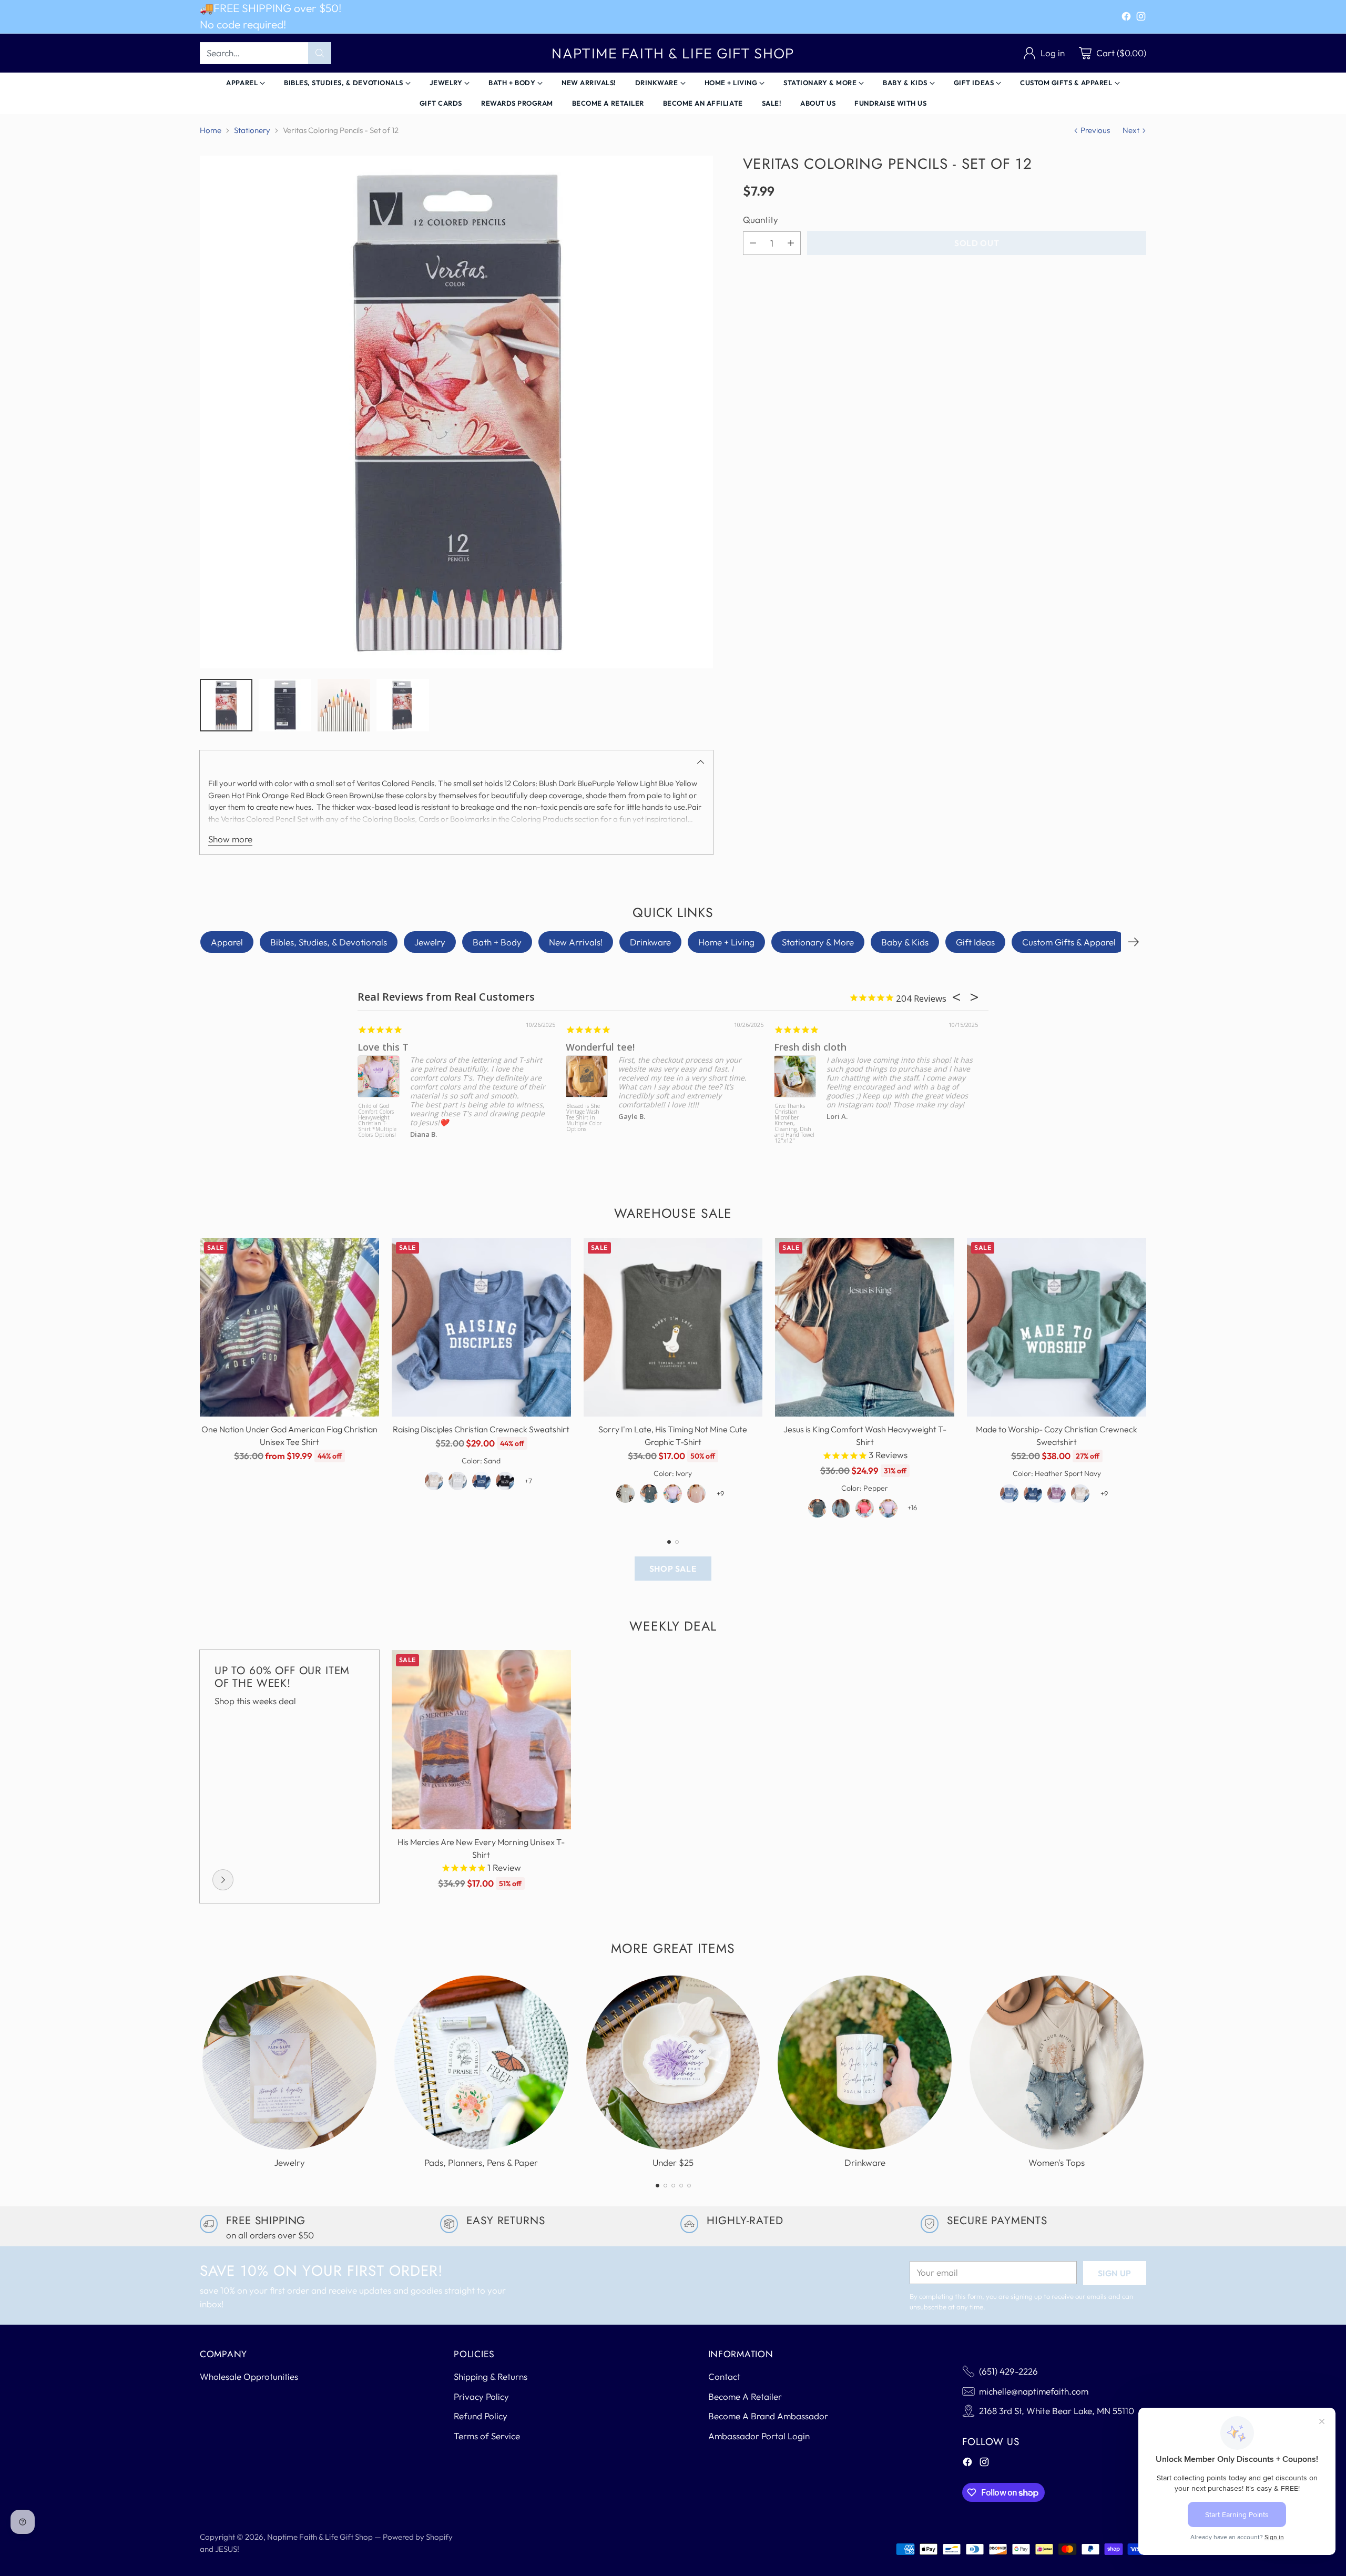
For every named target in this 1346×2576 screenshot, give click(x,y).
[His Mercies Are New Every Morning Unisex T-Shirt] (481, 1740)
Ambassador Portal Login (759, 2436)
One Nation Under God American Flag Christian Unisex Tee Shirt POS (378, 1121)
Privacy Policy (481, 2396)
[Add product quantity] (791, 243)
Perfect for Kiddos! (817, 1047)
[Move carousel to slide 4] (681, 2186)
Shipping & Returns (491, 2376)
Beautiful (587, 1047)
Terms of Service (487, 2436)
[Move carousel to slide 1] (669, 1542)
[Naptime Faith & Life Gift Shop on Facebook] (1126, 18)
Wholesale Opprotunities (249, 2376)
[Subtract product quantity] (753, 243)
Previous (1095, 130)
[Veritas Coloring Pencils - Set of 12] (456, 412)
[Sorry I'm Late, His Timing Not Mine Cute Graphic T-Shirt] (673, 1327)
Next (1131, 130)
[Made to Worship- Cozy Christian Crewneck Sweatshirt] (1057, 1327)
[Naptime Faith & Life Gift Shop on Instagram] (1141, 18)
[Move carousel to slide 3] (673, 2186)
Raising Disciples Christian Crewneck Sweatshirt (481, 1429)
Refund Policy (481, 2416)
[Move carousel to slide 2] (677, 1542)
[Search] (320, 53)
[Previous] (200, 1381)
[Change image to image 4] (403, 705)
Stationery (252, 130)
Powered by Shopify (418, 2537)
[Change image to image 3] (344, 705)
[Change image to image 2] (285, 705)
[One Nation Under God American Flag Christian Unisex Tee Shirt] (289, 1327)
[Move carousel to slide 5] (689, 2186)
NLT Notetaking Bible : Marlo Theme (585, 1112)
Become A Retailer (745, 2396)
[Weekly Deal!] (223, 1880)
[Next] (1134, 942)
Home (211, 130)
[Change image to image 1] (226, 705)
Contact (724, 2376)
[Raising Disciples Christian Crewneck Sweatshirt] (481, 1327)
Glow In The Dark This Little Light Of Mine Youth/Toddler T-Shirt (795, 1118)
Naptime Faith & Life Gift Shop (320, 2537)
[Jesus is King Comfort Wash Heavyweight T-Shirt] (865, 1327)
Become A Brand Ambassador (768, 2416)
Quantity (761, 220)
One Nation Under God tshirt (424, 1047)
